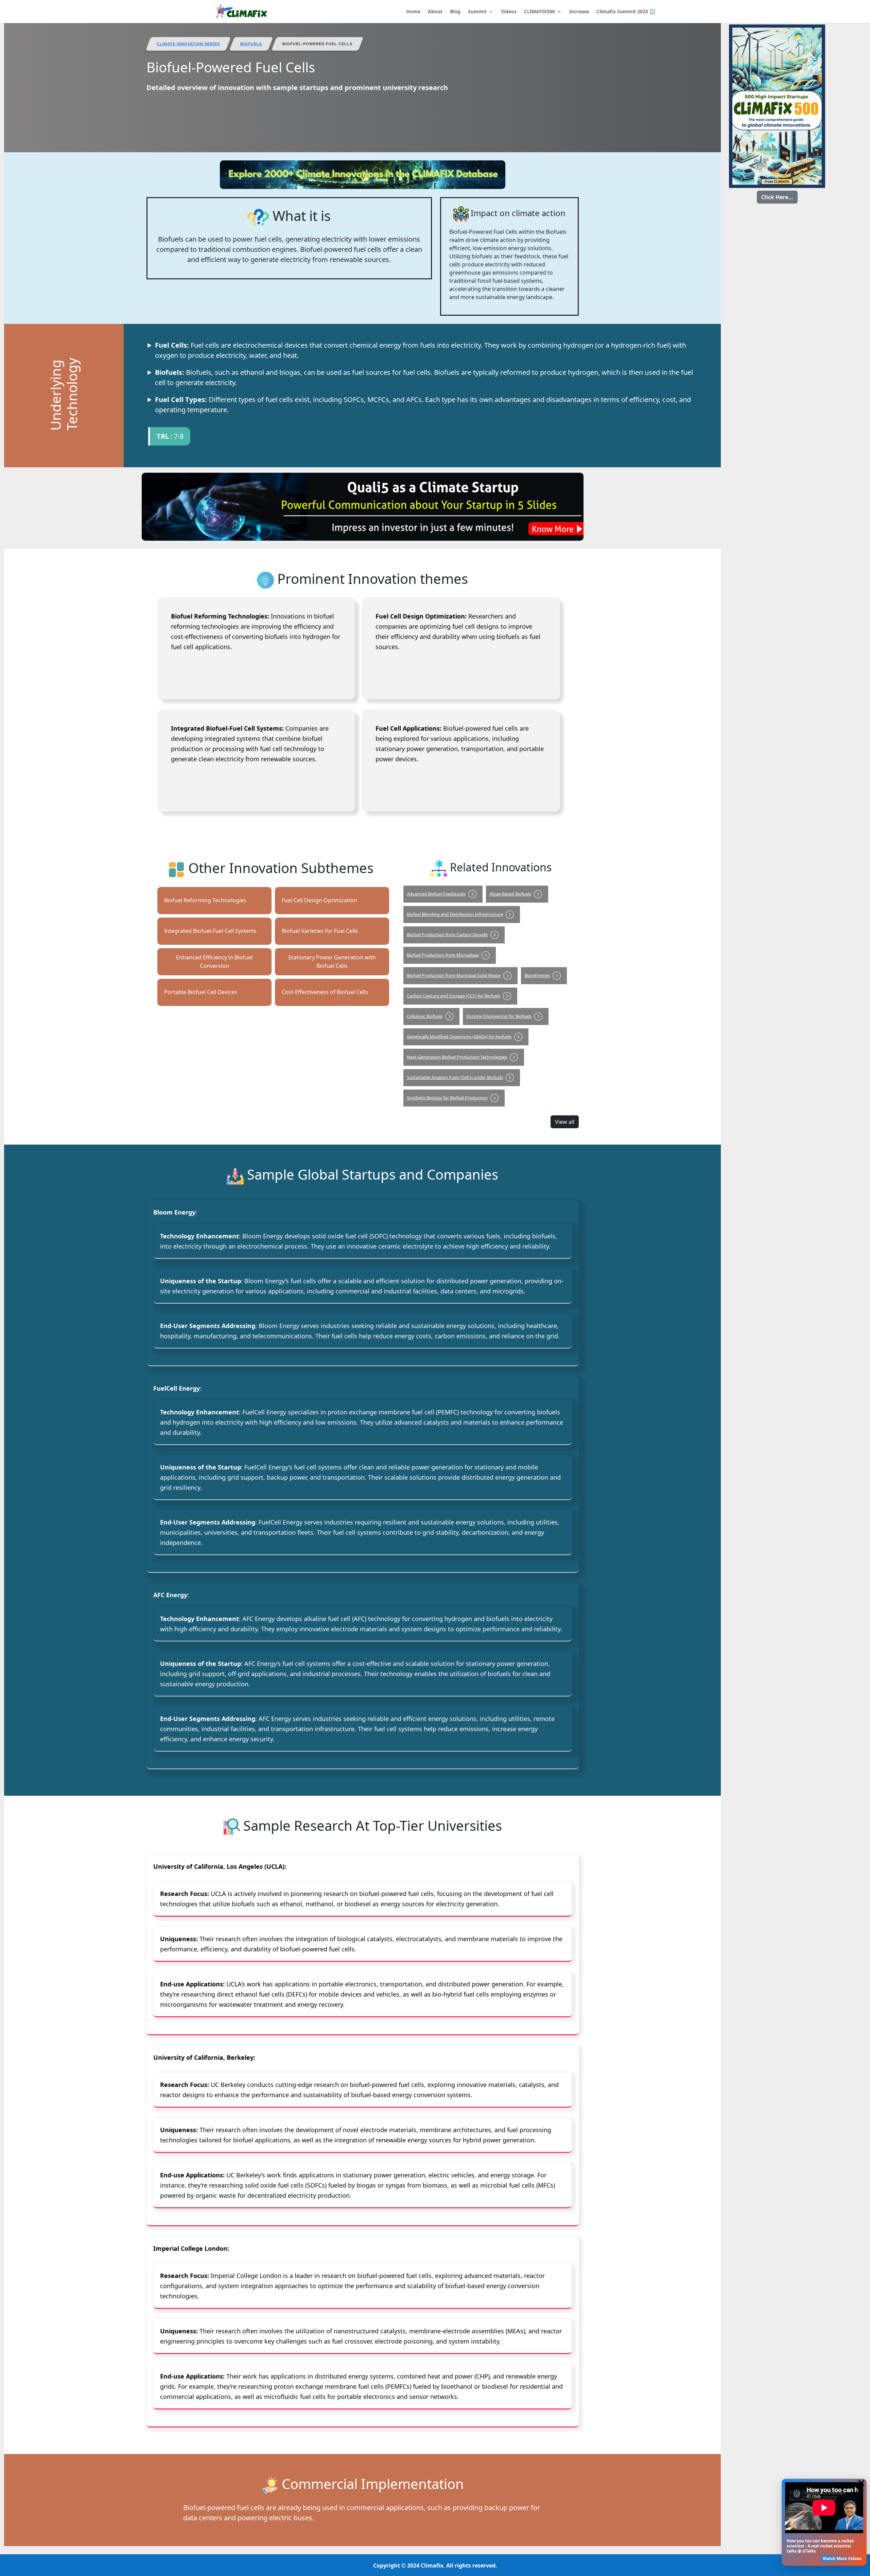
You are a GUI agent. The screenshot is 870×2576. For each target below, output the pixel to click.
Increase (579, 12)
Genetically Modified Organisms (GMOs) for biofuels (459, 1037)
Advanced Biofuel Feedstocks (436, 894)
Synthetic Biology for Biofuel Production (447, 1098)
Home (413, 12)
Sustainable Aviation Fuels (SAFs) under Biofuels (455, 1077)
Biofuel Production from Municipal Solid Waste (454, 975)
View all (565, 1122)
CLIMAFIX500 (540, 12)
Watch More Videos (842, 2558)
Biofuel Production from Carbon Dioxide (447, 935)
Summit (477, 12)
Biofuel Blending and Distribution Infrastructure (455, 914)
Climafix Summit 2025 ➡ (626, 12)
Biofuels (251, 44)
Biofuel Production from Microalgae (443, 955)
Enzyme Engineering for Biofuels (499, 1016)
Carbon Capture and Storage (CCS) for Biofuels (454, 996)
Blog (455, 12)
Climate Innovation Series (188, 44)
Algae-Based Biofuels (510, 894)
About (435, 12)
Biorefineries (537, 975)
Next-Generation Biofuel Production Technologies (457, 1057)
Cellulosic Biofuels (425, 1016)
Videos (509, 12)
